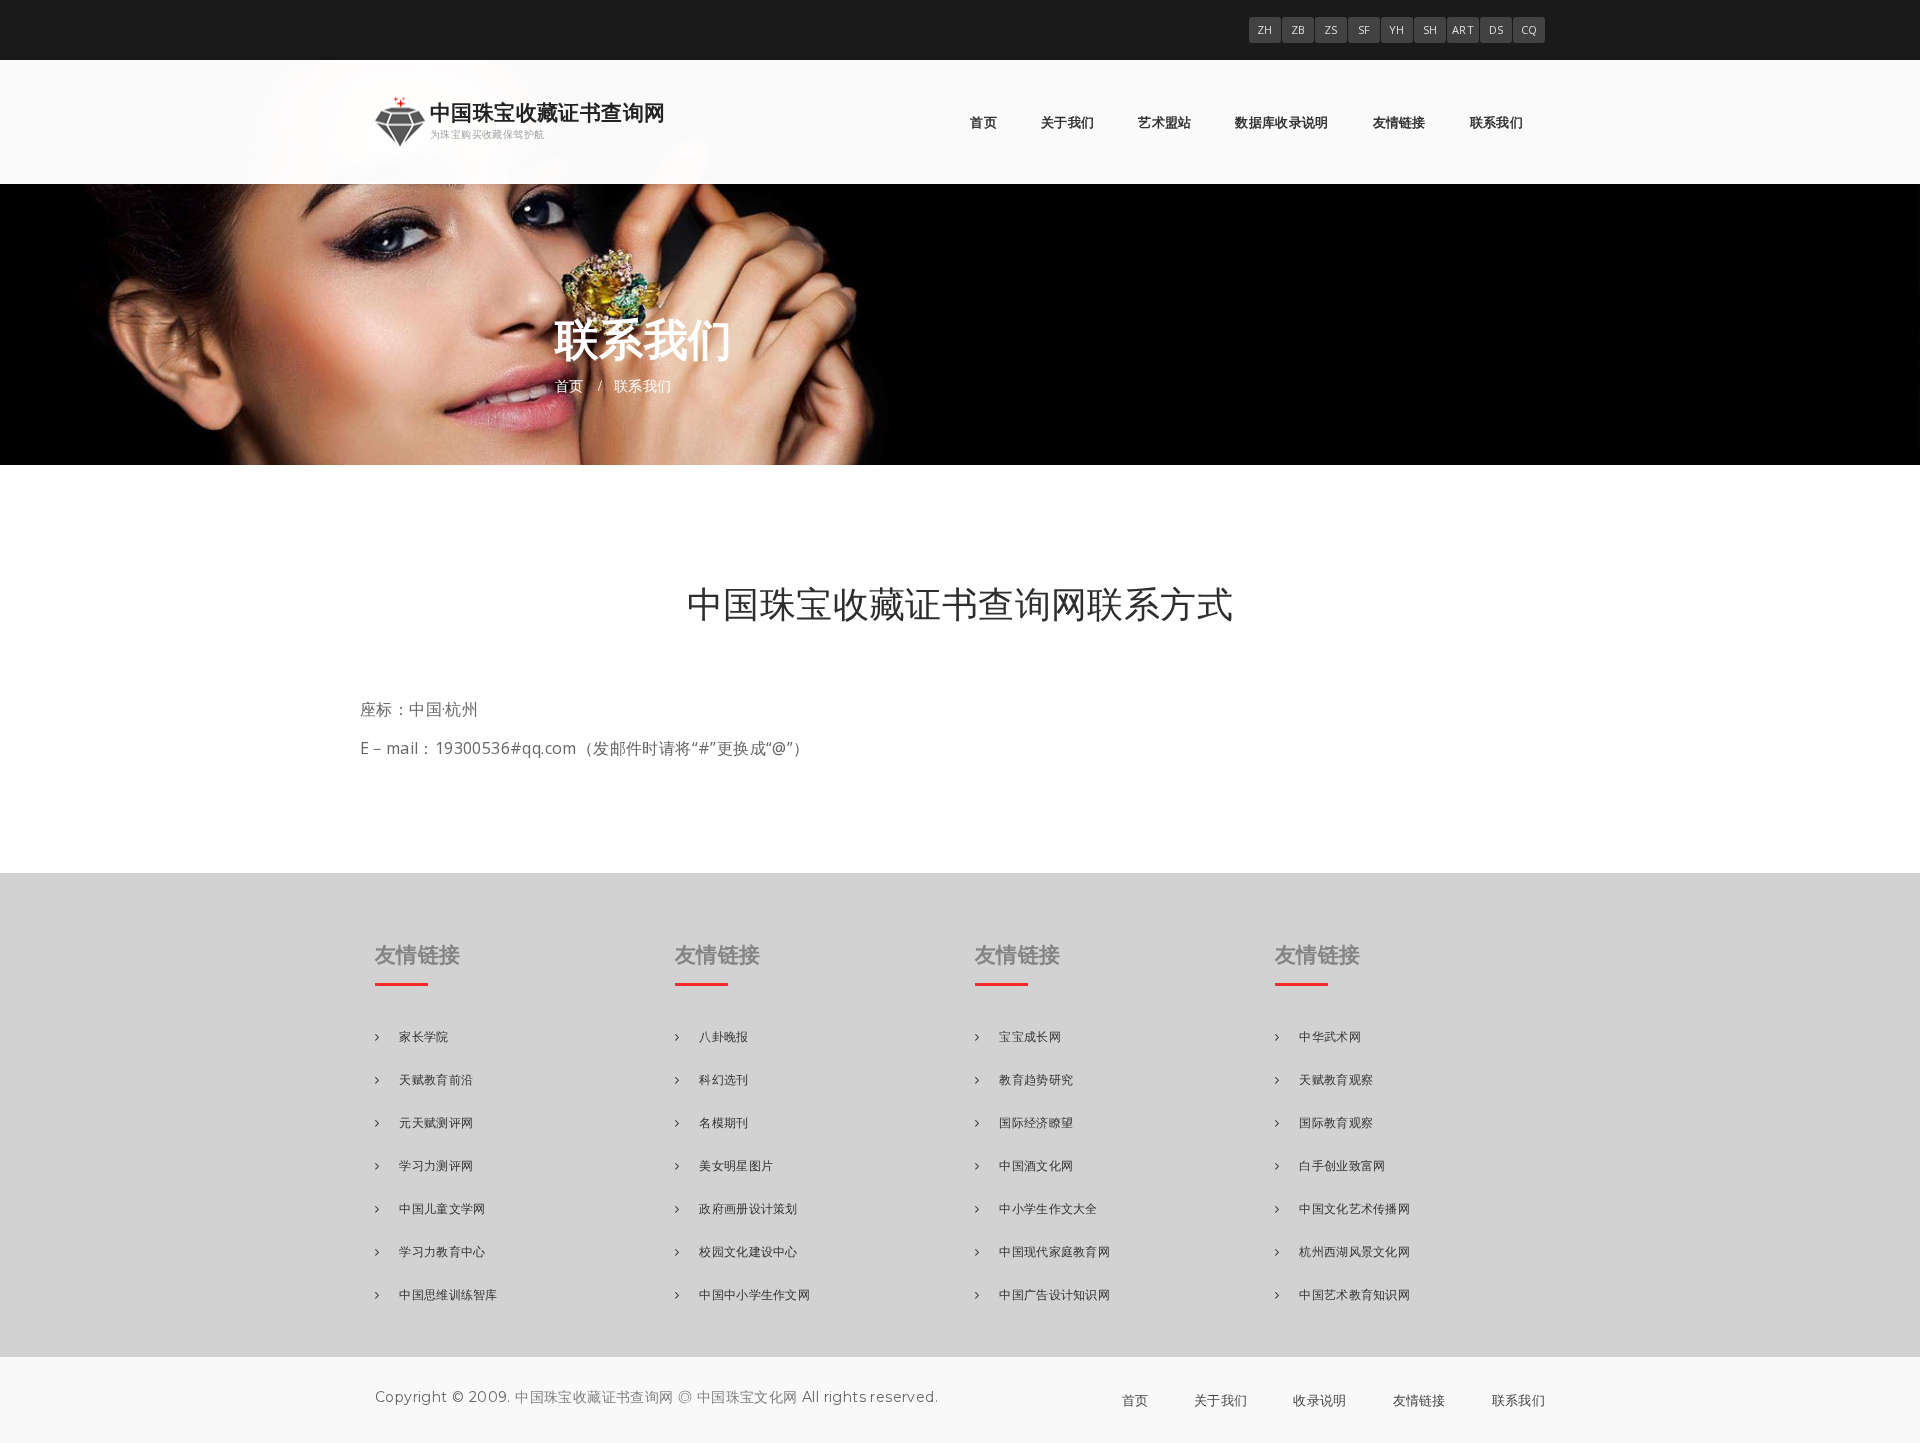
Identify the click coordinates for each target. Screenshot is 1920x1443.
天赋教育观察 (1336, 1079)
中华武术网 (1330, 1036)
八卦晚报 (723, 1036)
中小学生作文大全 (1048, 1208)
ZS (1331, 29)
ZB (1298, 29)
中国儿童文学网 (442, 1208)
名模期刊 (723, 1122)
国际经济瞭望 (1036, 1122)
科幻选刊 (723, 1079)
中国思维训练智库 (448, 1294)
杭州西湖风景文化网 (1354, 1251)
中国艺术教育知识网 (1354, 1294)
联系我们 (1496, 122)
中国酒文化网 (1036, 1165)
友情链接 (1399, 122)
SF (1364, 29)
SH (1430, 29)
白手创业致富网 (1342, 1165)
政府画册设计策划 (748, 1208)
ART (1463, 29)
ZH (1265, 29)
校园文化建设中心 (748, 1251)
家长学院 (423, 1036)
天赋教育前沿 (436, 1079)
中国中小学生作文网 (754, 1294)
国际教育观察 (1336, 1122)
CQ (1529, 29)
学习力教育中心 (442, 1251)
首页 (983, 122)
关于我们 (1067, 122)
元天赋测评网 (436, 1122)
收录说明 (1319, 1400)
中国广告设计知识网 (1054, 1294)
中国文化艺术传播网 (1354, 1208)
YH (1397, 29)
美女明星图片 (736, 1165)
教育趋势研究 (1036, 1079)
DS (1496, 29)
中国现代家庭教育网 (1054, 1251)
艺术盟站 (1164, 122)
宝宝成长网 (1030, 1036)
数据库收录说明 (1281, 122)
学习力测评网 (436, 1165)
